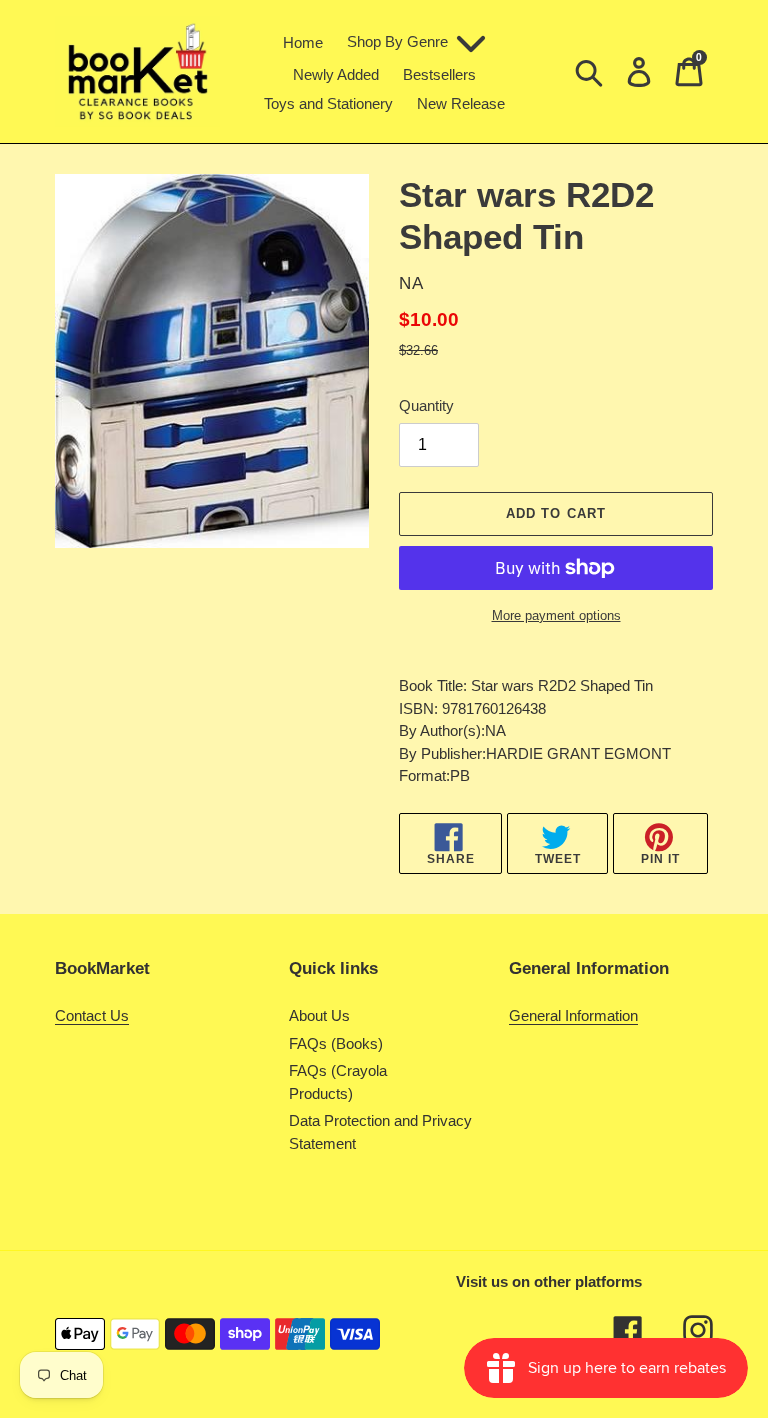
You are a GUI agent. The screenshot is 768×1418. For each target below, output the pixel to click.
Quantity (426, 405)
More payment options (556, 615)
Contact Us (92, 1015)
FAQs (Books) (336, 1043)
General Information (573, 1015)
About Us (319, 1015)
